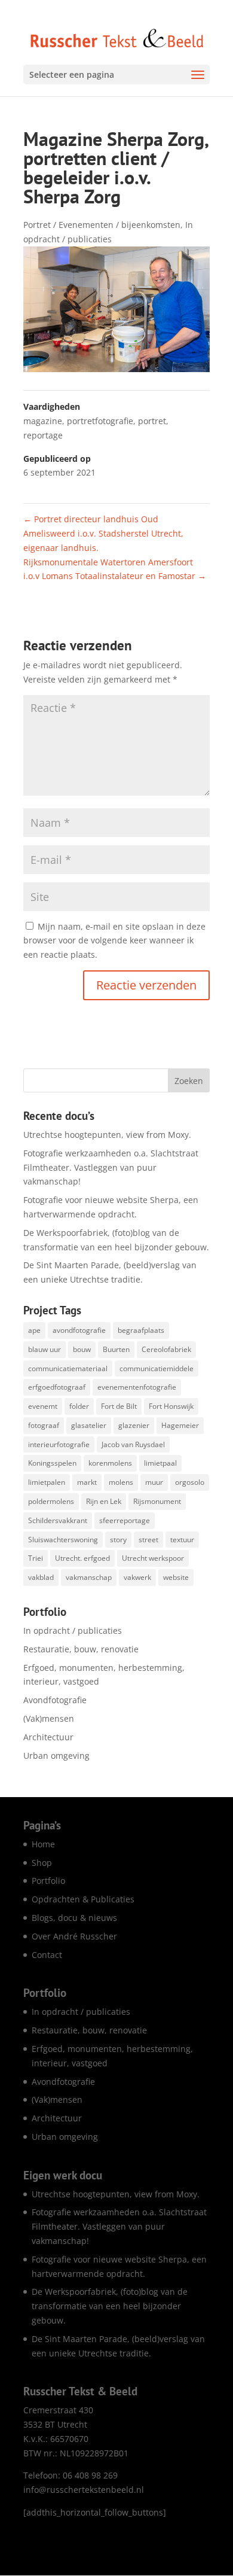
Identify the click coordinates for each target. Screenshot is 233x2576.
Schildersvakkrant (58, 1520)
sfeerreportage (125, 1520)
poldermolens (51, 1501)
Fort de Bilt (119, 1406)
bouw (82, 1349)
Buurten (116, 1349)
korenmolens (110, 1463)
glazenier (134, 1425)
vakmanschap (89, 1577)
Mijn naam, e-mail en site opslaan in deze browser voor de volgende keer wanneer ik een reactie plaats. (114, 941)
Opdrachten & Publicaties (83, 1899)
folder (79, 1406)
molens (121, 1482)
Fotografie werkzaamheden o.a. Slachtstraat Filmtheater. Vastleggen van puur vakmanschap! (111, 1167)
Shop (42, 1863)
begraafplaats (141, 1330)
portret (152, 421)
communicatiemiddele (157, 1368)
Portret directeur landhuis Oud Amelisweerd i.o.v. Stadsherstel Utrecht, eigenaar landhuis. (103, 533)
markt (87, 1482)
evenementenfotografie (137, 1387)
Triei (36, 1558)
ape (34, 1330)
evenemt (43, 1406)
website (176, 1577)
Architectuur (48, 1737)
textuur (182, 1540)
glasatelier (89, 1425)
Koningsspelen (52, 1463)
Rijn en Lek (104, 1501)
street (148, 1540)
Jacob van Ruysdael (133, 1444)
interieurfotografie (59, 1444)
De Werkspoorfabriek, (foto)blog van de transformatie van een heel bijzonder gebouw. (110, 2306)
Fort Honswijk (171, 1406)
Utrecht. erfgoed (82, 1558)
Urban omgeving (56, 1756)
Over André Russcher (74, 1936)
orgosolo (190, 1482)
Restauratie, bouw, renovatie (81, 1649)
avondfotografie (79, 1330)
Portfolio (48, 1881)
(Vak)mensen (49, 1718)
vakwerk (137, 1577)
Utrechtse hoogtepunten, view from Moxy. (107, 1135)
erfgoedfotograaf (57, 1387)
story (118, 1540)
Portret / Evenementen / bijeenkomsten (102, 225)
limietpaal (160, 1463)
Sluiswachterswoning (63, 1540)
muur (154, 1482)
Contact (47, 1955)
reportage (43, 435)
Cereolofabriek (166, 1349)
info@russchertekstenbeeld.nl (84, 2490)
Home (43, 1844)
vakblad (41, 1577)
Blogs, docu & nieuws (74, 1918)
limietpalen (47, 1482)
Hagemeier (180, 1425)
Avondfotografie (55, 1700)
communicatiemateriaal (68, 1368)
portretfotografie (100, 421)
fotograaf (44, 1425)
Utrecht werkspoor (153, 1558)
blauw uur (45, 1349)
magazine (43, 421)
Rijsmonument (157, 1501)
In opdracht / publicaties (73, 1630)
